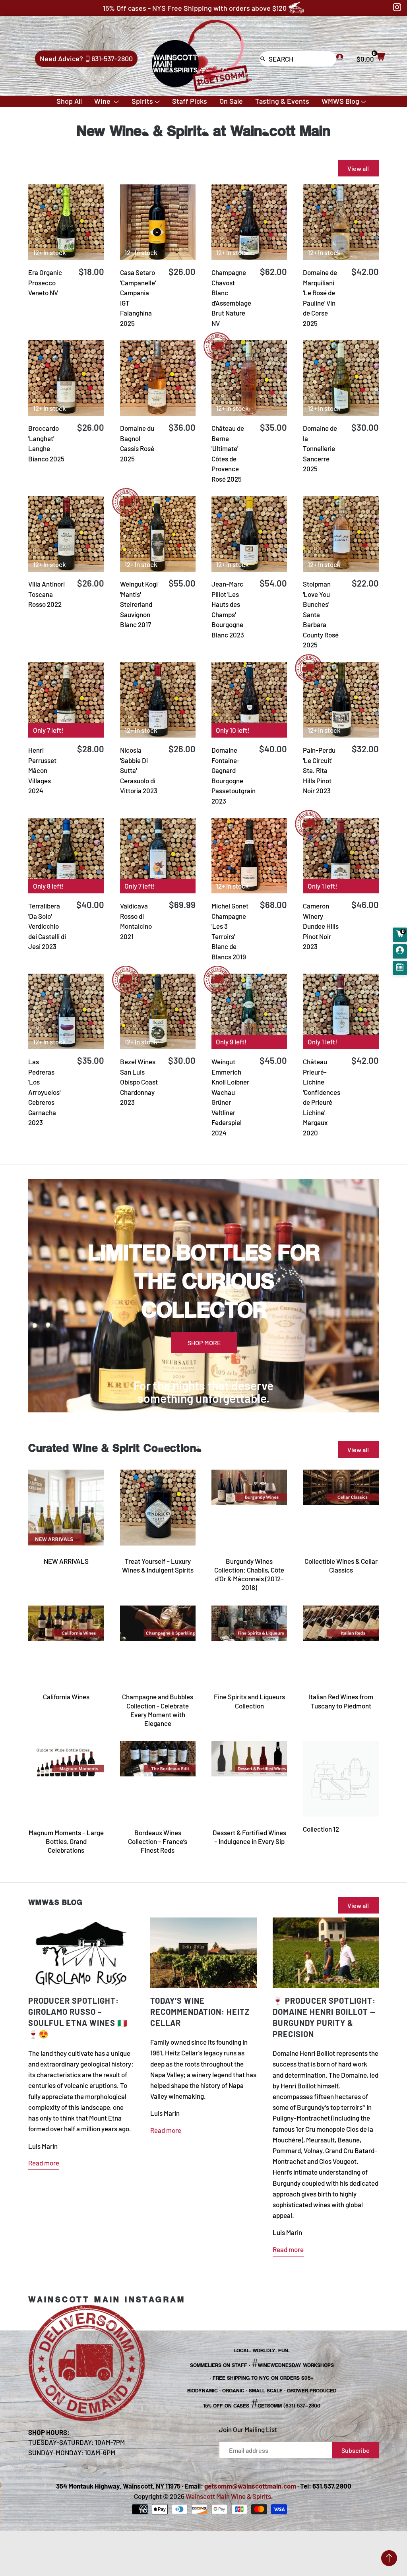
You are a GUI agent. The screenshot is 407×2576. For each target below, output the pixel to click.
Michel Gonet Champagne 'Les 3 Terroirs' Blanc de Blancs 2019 (230, 931)
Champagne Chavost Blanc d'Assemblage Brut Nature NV (231, 298)
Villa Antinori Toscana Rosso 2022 (47, 594)
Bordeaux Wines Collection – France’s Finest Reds (158, 1841)
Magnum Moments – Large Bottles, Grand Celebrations (66, 1841)
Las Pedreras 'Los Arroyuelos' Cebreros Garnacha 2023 (44, 1092)
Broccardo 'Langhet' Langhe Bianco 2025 (46, 443)
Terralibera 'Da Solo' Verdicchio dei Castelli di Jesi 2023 (47, 926)
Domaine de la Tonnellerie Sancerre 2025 (320, 448)
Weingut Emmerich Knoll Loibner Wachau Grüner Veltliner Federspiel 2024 (230, 1097)
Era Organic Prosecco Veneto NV (45, 282)
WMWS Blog (340, 101)
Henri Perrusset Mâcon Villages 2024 (42, 770)
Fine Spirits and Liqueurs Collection (249, 1701)
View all (358, 1450)
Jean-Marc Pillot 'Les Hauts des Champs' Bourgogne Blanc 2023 (228, 609)
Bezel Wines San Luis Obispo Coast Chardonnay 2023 (139, 1082)
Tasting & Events (282, 101)
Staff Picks (190, 101)
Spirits (142, 101)
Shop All (69, 101)
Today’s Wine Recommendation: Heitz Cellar (200, 2012)
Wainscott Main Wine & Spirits (228, 2496)
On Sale (231, 101)
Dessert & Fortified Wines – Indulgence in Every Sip (249, 1837)
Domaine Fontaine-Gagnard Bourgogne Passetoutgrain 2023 (234, 775)
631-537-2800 (112, 58)
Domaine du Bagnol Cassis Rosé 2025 (137, 443)
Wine (103, 101)
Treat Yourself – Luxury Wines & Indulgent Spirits (158, 1565)
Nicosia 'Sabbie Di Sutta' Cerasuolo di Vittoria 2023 (139, 770)
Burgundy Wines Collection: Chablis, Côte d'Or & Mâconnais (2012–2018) (249, 1574)
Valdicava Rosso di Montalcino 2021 (136, 921)
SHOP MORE (204, 1343)
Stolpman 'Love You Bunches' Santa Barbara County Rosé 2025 (321, 614)
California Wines (66, 1697)
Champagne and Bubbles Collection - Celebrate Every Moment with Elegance (158, 1710)
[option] (203, 1296)
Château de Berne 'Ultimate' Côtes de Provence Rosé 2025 (228, 453)
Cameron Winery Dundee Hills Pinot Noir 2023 (321, 926)
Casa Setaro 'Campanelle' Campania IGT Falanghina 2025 (138, 298)
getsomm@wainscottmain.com (250, 2486)
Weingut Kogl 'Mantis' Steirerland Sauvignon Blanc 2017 (139, 604)
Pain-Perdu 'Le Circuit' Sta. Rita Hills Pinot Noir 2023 (319, 770)
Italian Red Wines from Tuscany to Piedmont (341, 1701)
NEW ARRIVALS (66, 1561)
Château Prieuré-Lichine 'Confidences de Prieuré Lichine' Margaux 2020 (322, 1097)
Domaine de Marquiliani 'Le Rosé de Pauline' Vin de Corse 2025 (320, 298)
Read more (44, 2163)
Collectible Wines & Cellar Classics (341, 1565)
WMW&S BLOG (55, 1902)
